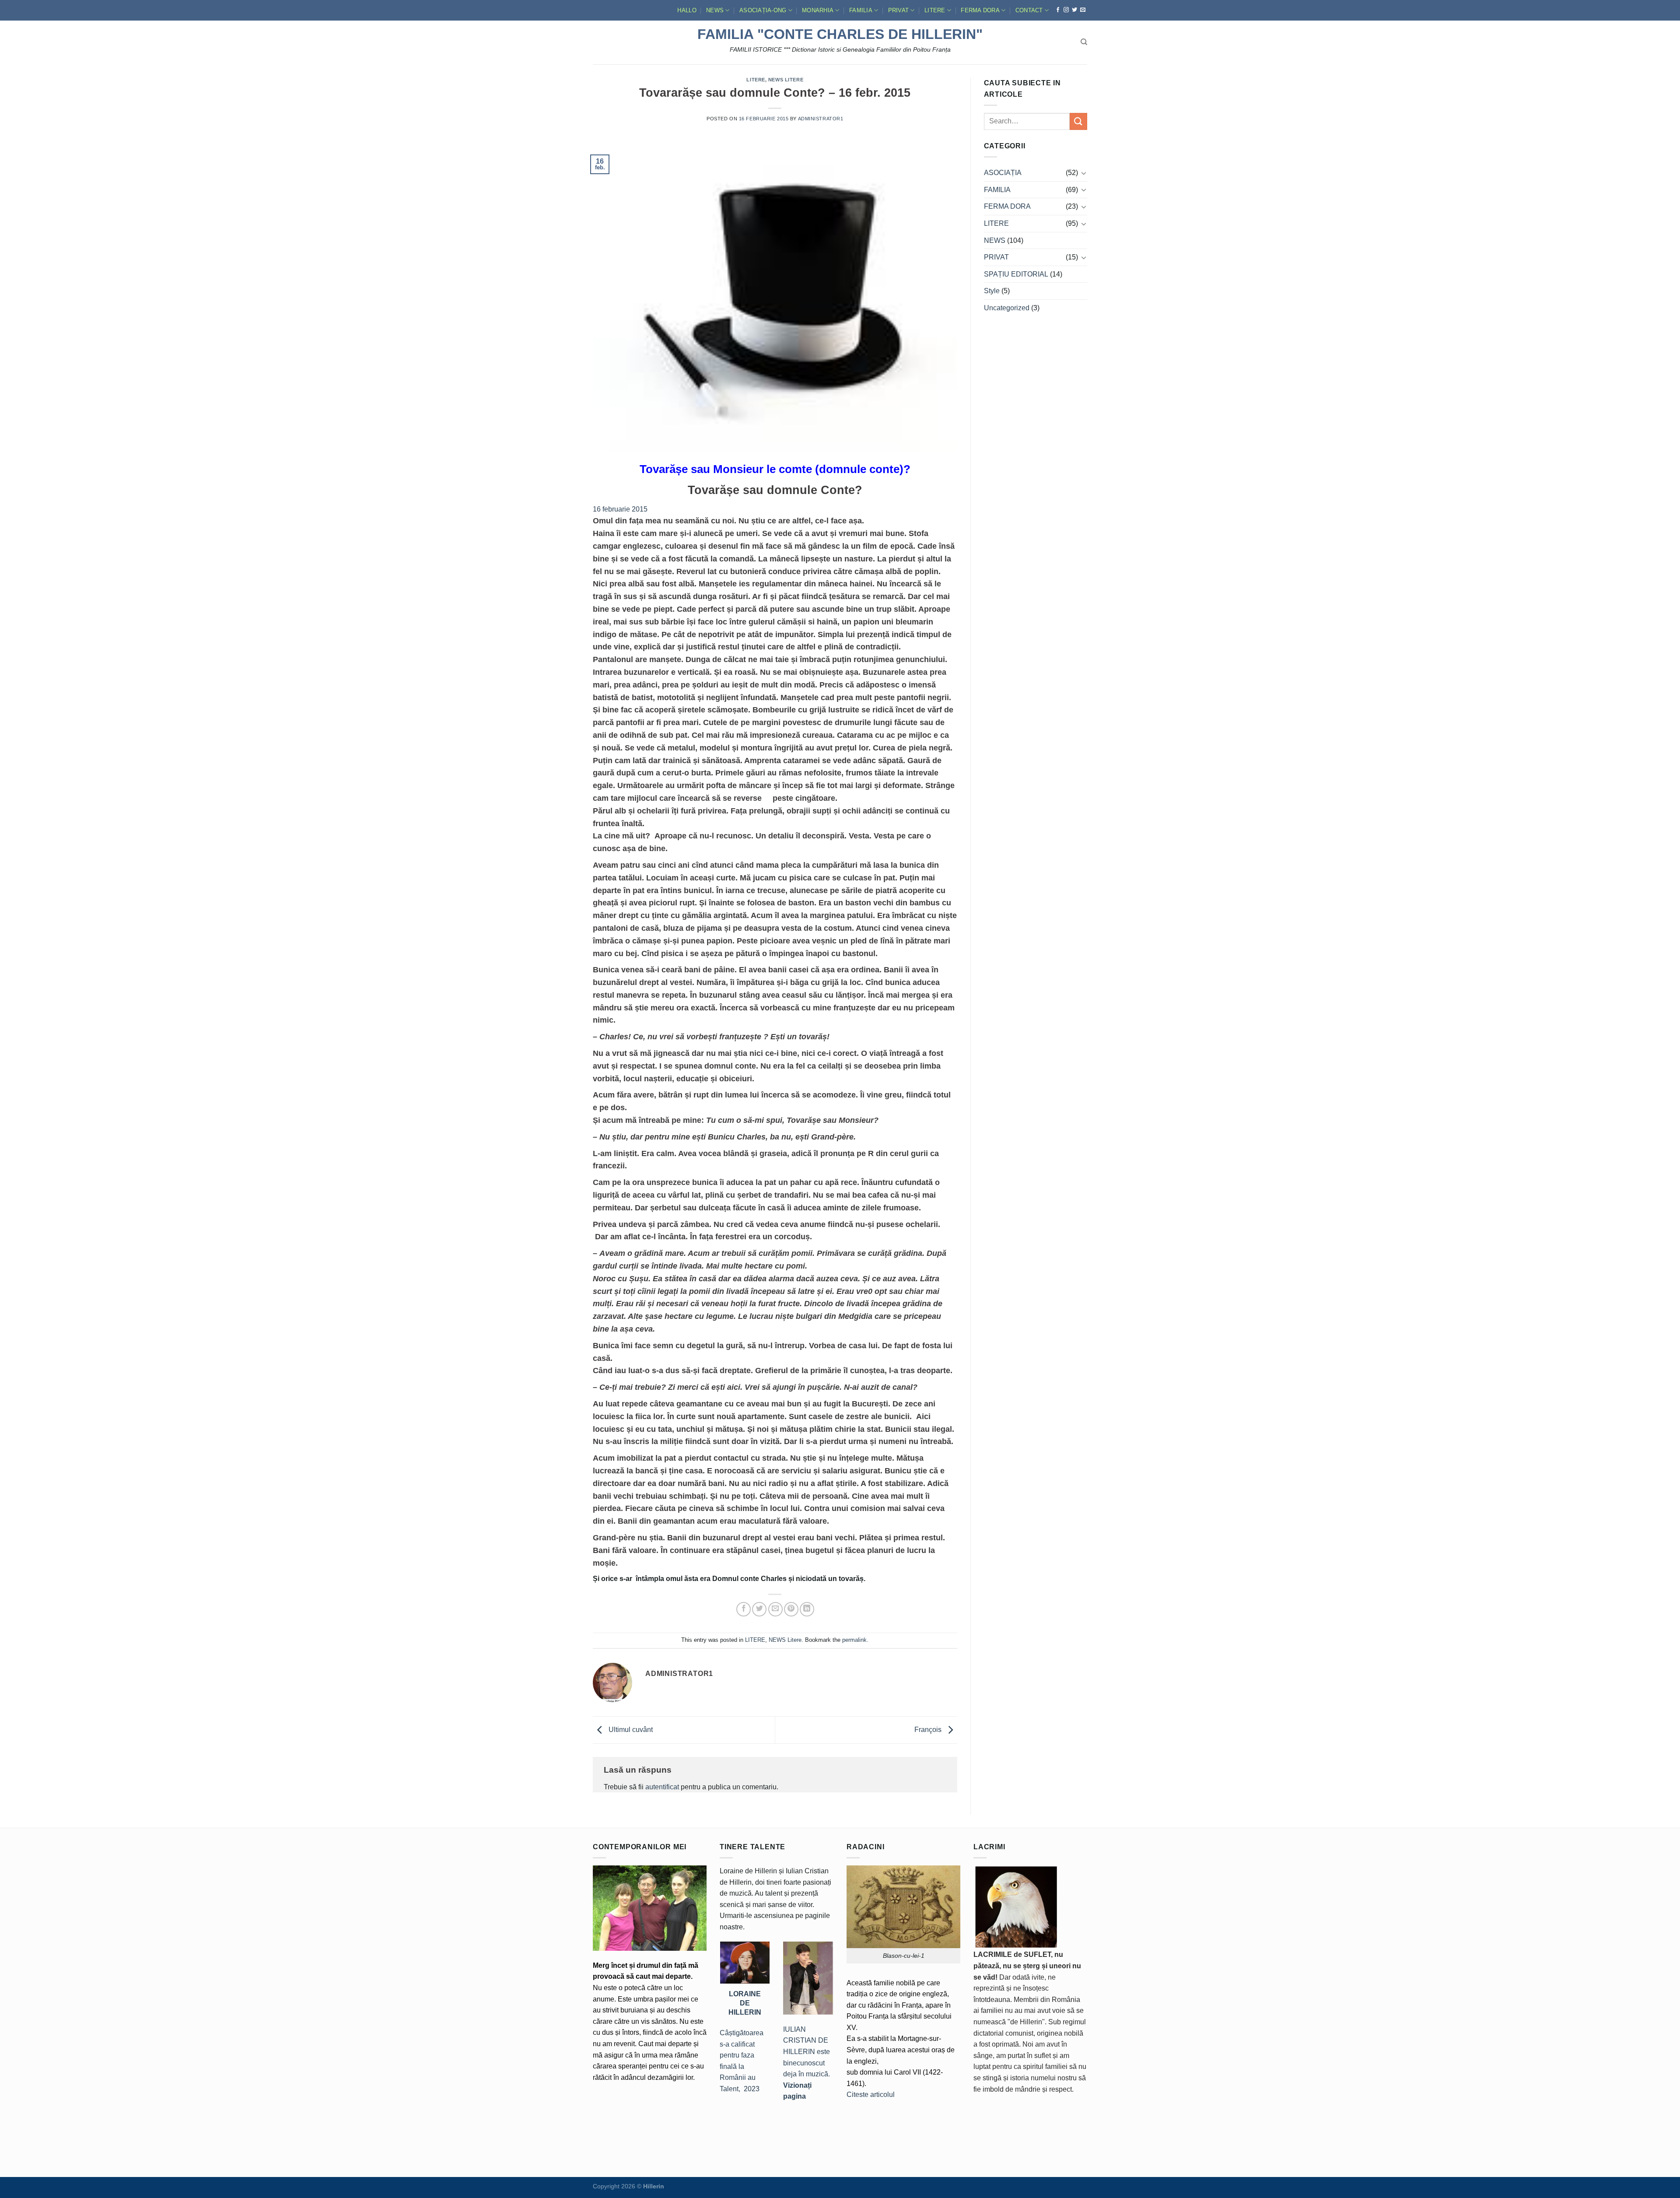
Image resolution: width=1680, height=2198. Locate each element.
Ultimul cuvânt (630, 1730)
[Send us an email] (1083, 10)
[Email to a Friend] (775, 1609)
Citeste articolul (871, 2095)
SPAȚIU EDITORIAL (1016, 274)
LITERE (935, 10)
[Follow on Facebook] (1058, 10)
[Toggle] (1084, 173)
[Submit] (1078, 121)
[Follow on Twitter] (1074, 10)
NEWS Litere (786, 80)
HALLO (687, 10)
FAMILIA (861, 10)
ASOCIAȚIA (1003, 173)
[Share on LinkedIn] (807, 1609)
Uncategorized (1007, 308)
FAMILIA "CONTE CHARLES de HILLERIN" (840, 34)
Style (992, 291)
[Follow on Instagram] (1066, 10)
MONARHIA (818, 10)
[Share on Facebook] (744, 1609)
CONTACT (1029, 10)
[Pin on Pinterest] (791, 1609)
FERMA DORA (980, 10)
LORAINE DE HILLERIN (745, 2003)
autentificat (662, 1787)
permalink (854, 1640)
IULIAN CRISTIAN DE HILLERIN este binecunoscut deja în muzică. (807, 2063)
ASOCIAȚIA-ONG (763, 10)
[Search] (1084, 42)
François (929, 1730)
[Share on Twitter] (759, 1609)
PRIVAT (899, 10)
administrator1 (821, 119)
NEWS (715, 10)
